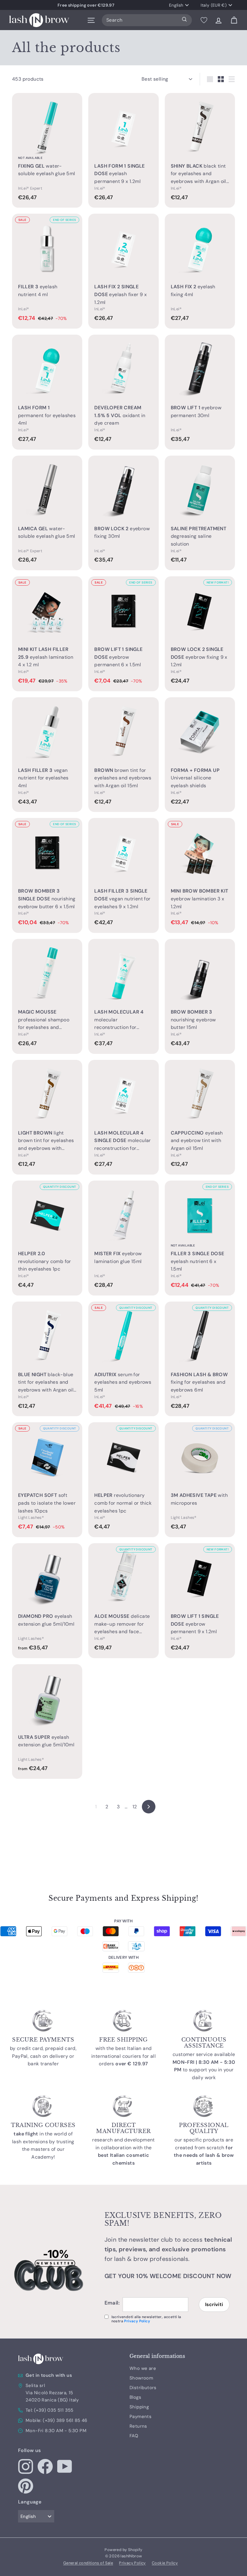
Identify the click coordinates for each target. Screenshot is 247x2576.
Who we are (143, 2368)
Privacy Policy (137, 2321)
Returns (138, 2426)
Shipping (139, 2407)
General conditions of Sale (88, 2563)
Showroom (141, 2378)
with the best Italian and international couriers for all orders (123, 2056)
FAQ (134, 2436)
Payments (141, 2417)
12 (135, 1807)
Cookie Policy (165, 2563)
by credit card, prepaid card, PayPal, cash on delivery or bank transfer (43, 2056)
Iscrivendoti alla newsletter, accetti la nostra (146, 2319)
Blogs (135, 2397)
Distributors (143, 2388)
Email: (112, 2303)
